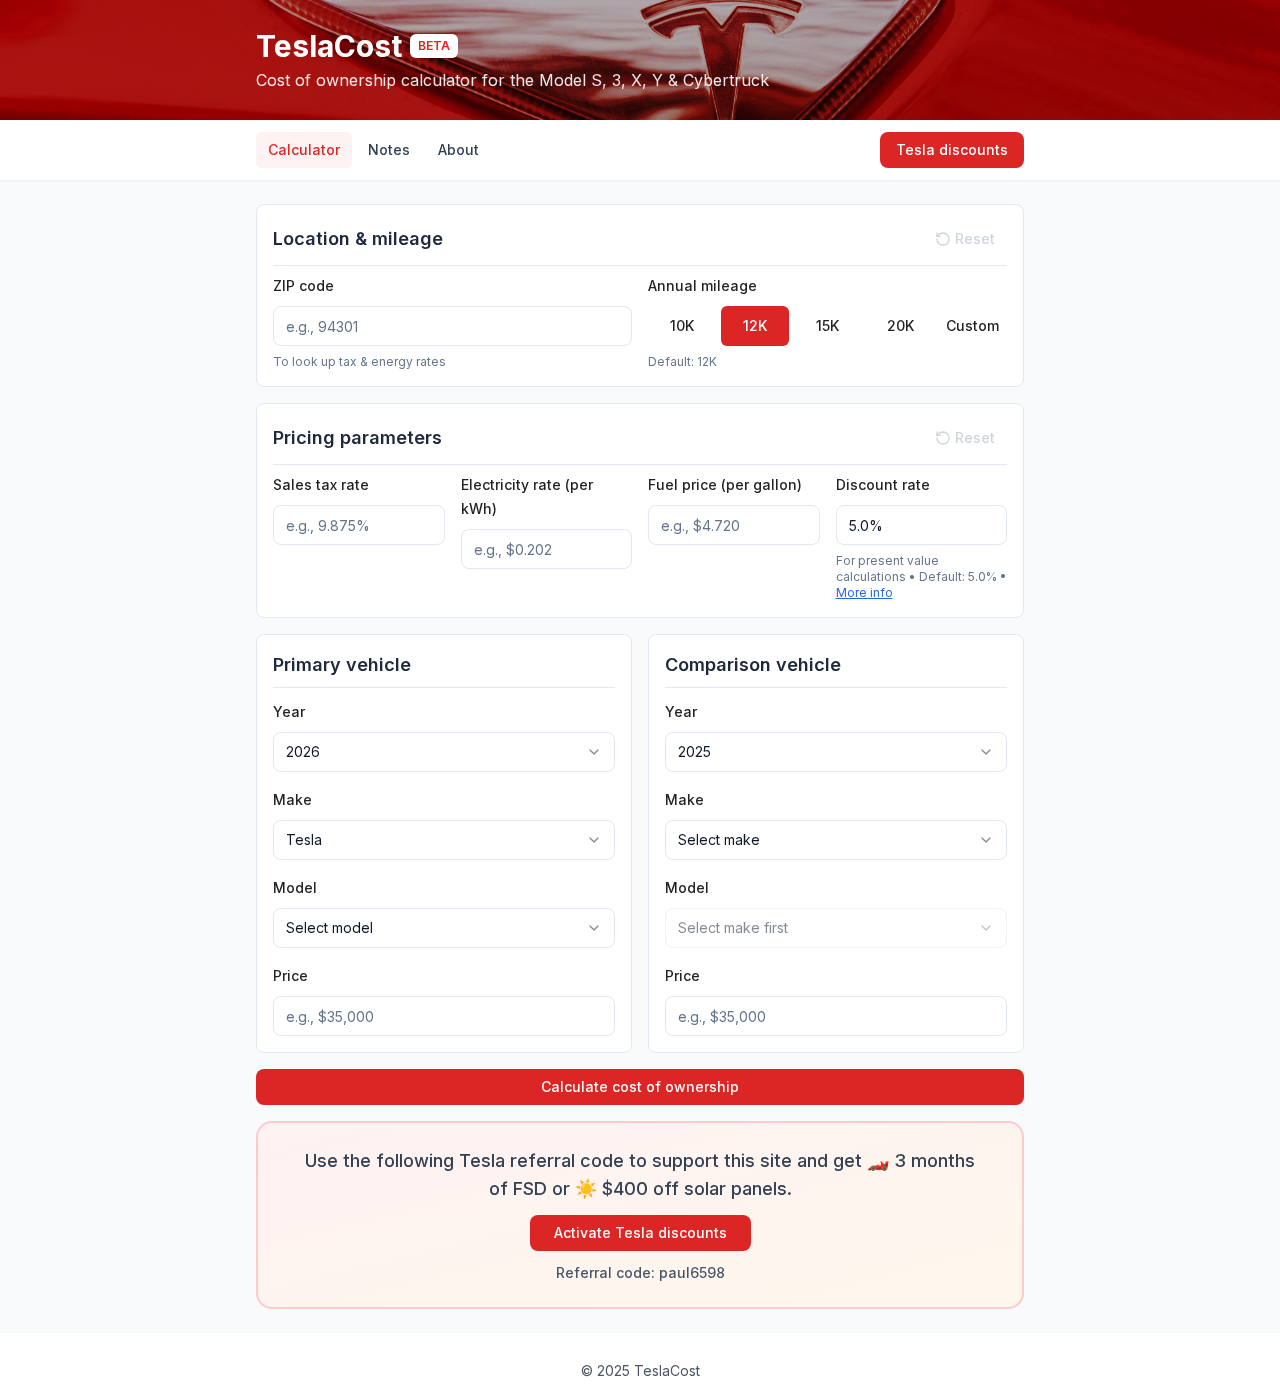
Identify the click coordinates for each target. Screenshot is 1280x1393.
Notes (389, 149)
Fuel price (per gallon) (725, 484)
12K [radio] (755, 325)
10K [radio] (682, 325)
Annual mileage (702, 285)
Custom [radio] (972, 325)
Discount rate (883, 484)
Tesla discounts (952, 149)
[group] (827, 326)
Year (289, 711)
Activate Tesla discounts (640, 1232)
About (458, 149)
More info (864, 592)
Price (290, 975)
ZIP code (303, 285)
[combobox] (444, 752)
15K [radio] (827, 325)
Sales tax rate (321, 484)
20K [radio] (900, 325)
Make (292, 799)
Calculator (304, 149)
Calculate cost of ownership (640, 1086)
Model (295, 887)
